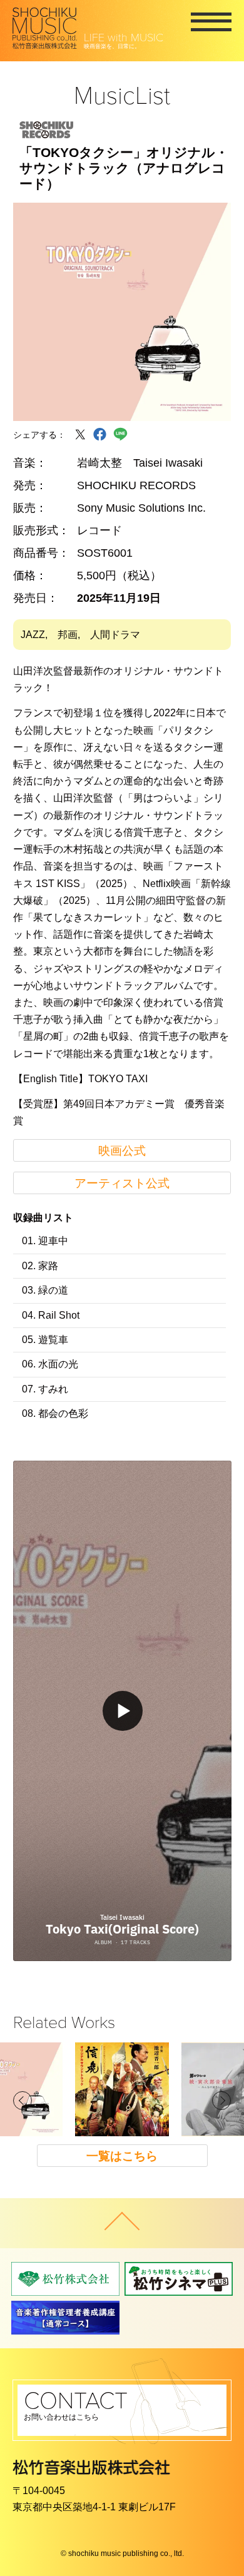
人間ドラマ (115, 635)
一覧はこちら (122, 2156)
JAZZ (33, 635)
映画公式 (122, 1151)
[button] (23, 2101)
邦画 (68, 635)
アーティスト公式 (122, 1183)
